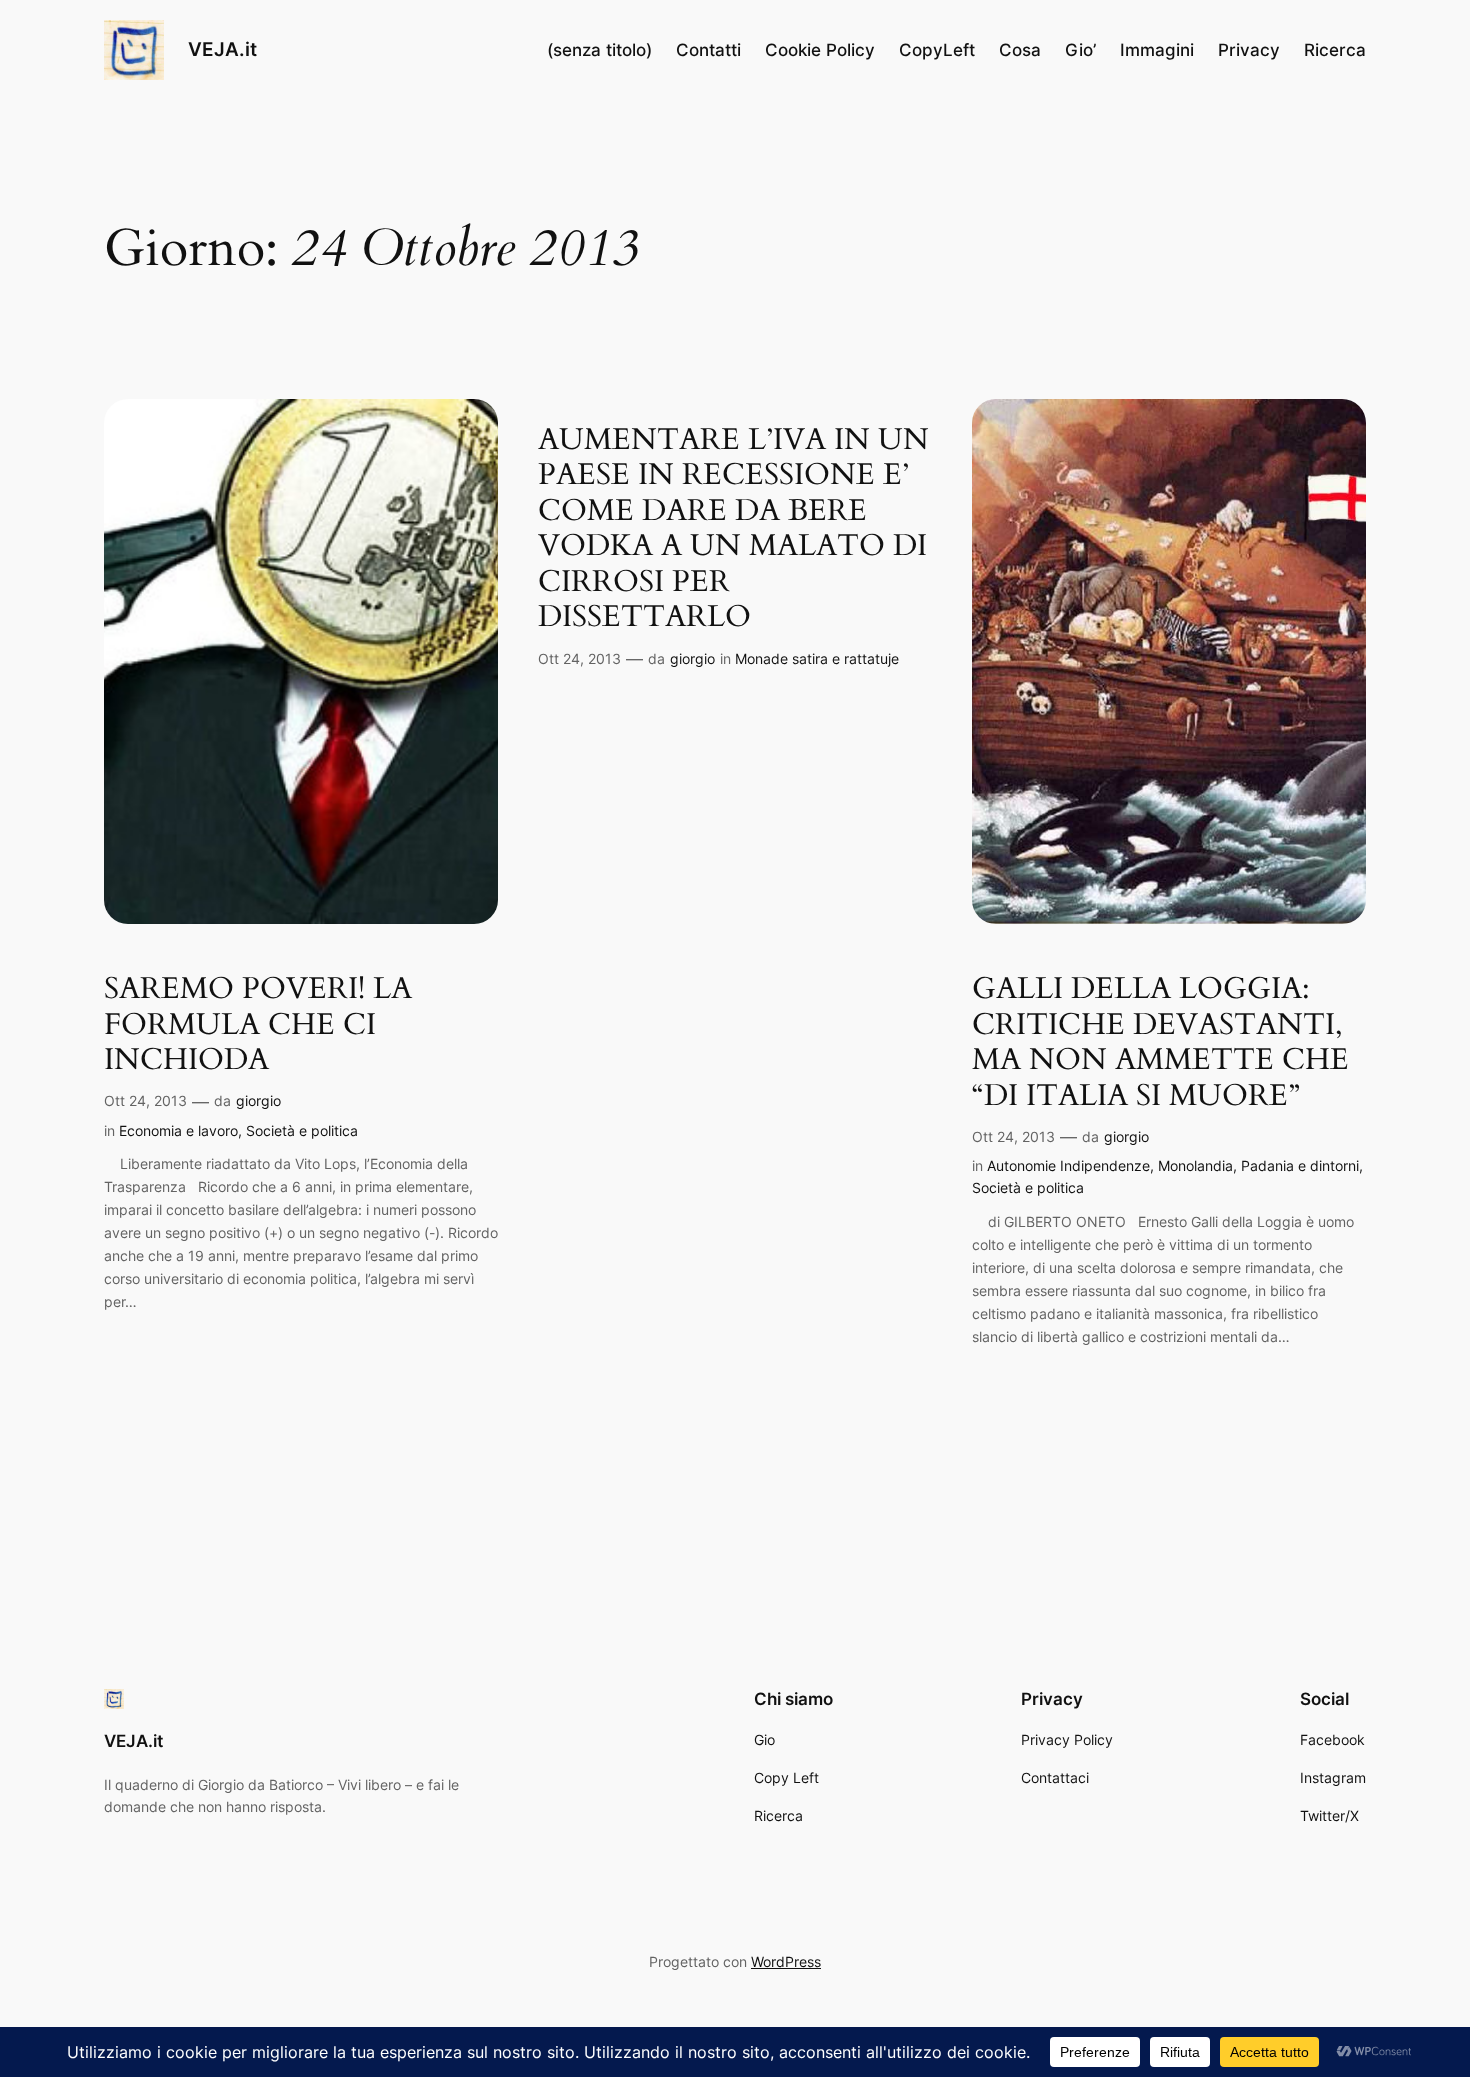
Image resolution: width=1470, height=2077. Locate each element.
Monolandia (1195, 1165)
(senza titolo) (599, 50)
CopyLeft (937, 50)
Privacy (1249, 50)
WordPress (786, 1961)
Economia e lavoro (178, 1130)
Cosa (1020, 50)
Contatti (708, 50)
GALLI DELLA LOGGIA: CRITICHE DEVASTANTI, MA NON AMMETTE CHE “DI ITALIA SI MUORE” (1160, 1043)
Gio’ (1080, 50)
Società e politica (302, 1130)
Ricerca (1335, 50)
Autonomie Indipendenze (1068, 1165)
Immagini (1157, 50)
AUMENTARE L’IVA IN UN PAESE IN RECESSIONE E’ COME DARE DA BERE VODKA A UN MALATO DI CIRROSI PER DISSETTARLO (733, 529)
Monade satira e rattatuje (817, 658)
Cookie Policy (820, 50)
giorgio (258, 1100)
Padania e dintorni (1300, 1165)
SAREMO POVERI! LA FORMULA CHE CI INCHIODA (258, 1025)
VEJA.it (222, 49)
